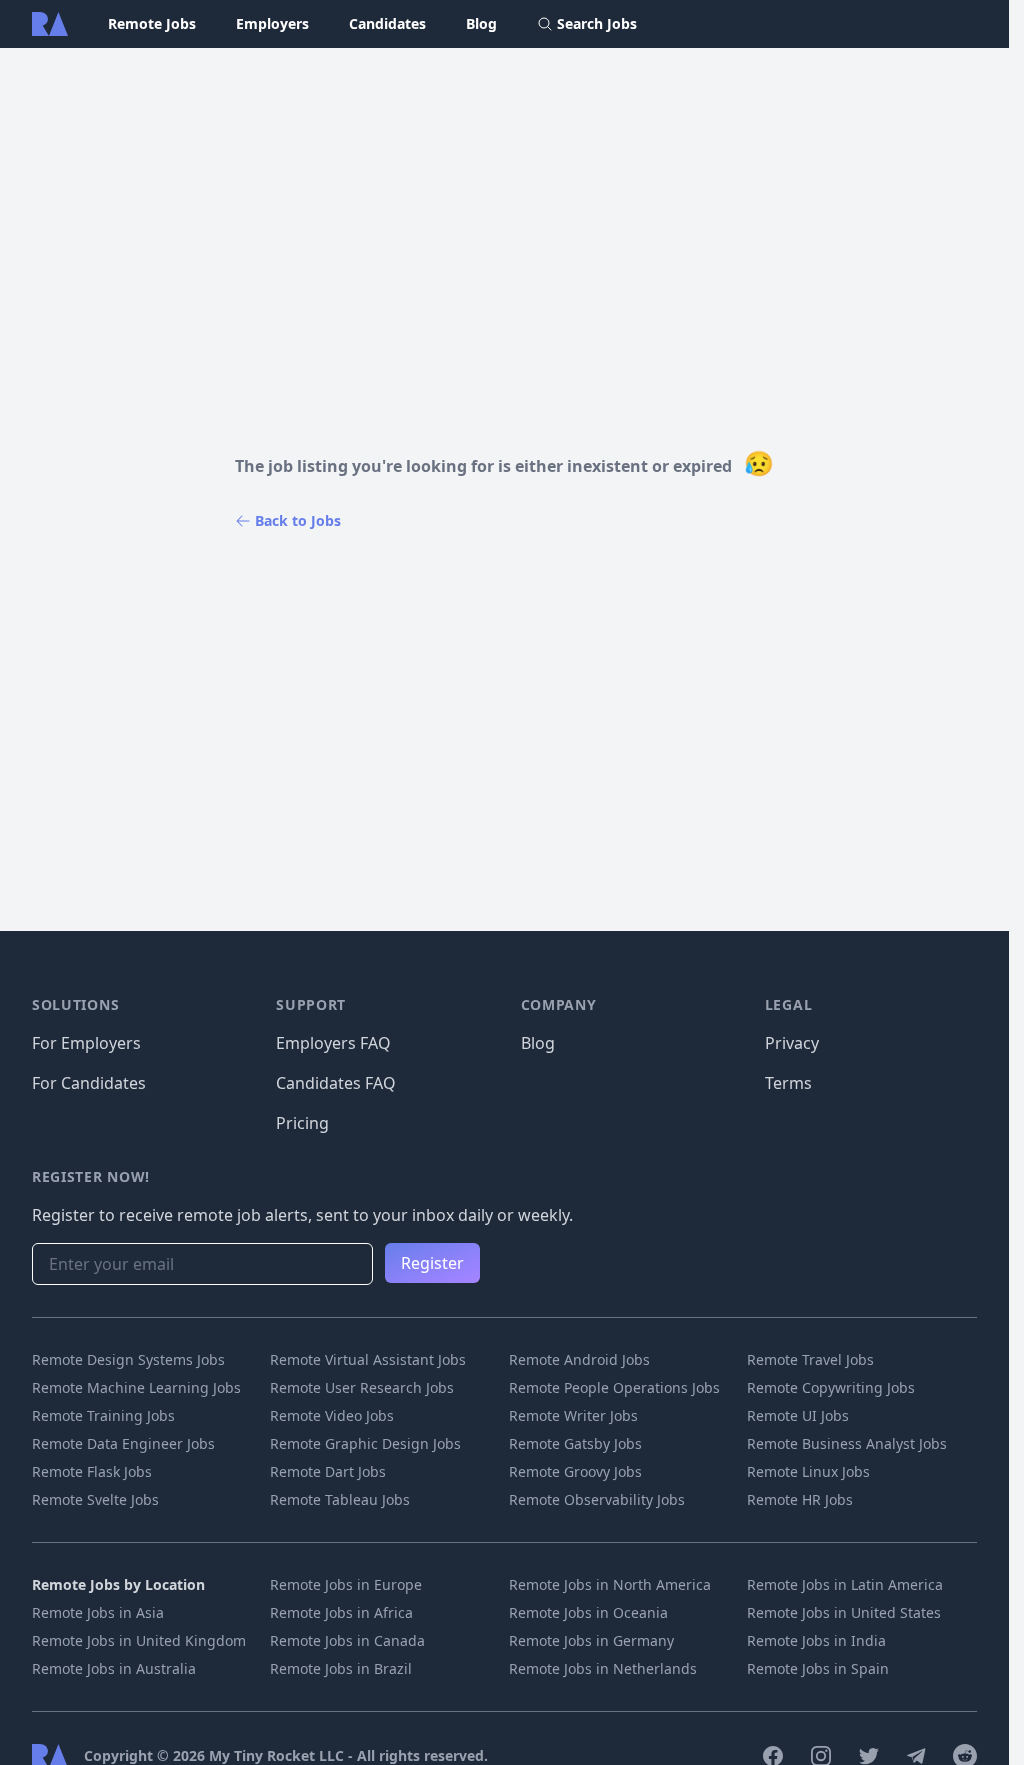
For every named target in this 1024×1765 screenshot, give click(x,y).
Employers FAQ (333, 1043)
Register (432, 1263)
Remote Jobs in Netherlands (603, 1668)
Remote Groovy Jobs (575, 1471)
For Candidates (89, 1083)
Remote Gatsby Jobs (575, 1443)
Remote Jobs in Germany (591, 1640)
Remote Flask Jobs (92, 1471)
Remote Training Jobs (103, 1415)
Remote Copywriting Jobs (831, 1387)
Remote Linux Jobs (808, 1471)
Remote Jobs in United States (844, 1612)
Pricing (302, 1123)
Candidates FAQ (336, 1083)
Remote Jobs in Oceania (588, 1612)
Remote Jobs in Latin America (845, 1584)
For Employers (86, 1043)
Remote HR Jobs (800, 1499)
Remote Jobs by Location (118, 1584)
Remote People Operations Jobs (614, 1387)
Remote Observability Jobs (597, 1499)
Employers (272, 23)
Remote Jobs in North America (610, 1584)
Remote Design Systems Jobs (128, 1359)
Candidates (387, 23)
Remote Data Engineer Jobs (123, 1443)
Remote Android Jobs (579, 1359)
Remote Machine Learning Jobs (136, 1387)
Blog (481, 23)
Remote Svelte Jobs (95, 1499)
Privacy (792, 1043)
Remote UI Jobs (798, 1415)
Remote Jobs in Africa (341, 1612)
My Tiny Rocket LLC (278, 1755)
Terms (788, 1083)
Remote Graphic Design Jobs (365, 1443)
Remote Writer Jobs (573, 1415)
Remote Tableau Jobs (340, 1499)
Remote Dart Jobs (328, 1471)
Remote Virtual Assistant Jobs (368, 1359)
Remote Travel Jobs (810, 1359)
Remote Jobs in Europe (346, 1584)
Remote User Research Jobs (362, 1387)
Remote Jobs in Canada (347, 1640)
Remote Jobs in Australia (114, 1668)
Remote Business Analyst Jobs (847, 1443)
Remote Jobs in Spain (818, 1668)
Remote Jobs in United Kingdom (139, 1640)
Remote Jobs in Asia (98, 1612)
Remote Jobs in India (816, 1640)
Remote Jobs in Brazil (341, 1668)
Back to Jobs (298, 520)
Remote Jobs (152, 23)
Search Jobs (597, 23)
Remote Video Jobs (332, 1415)
